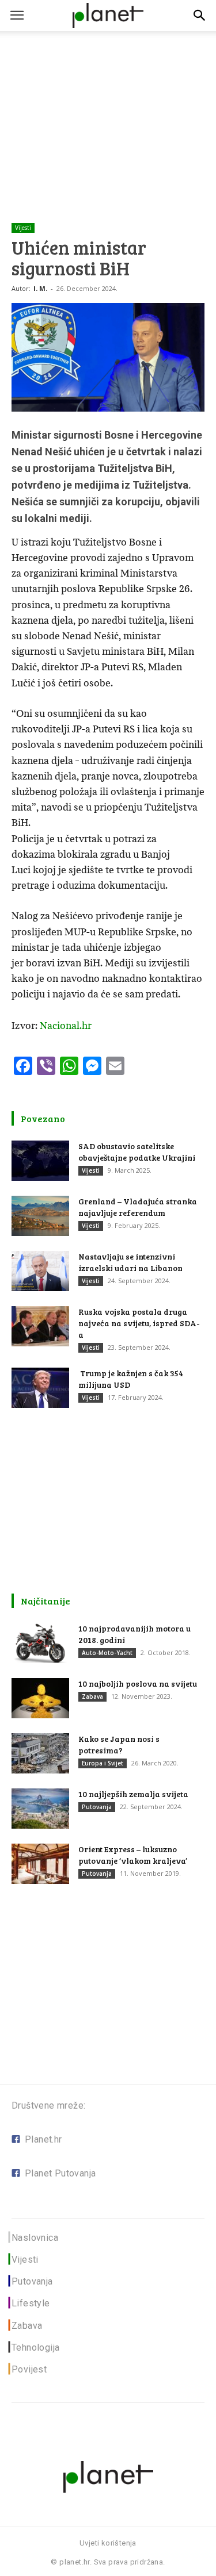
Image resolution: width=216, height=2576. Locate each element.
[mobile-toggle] (17, 16)
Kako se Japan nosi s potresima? (119, 1744)
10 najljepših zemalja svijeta (133, 1794)
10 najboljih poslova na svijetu (138, 1684)
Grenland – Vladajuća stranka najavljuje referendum (138, 1207)
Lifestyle (31, 2303)
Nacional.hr (66, 1026)
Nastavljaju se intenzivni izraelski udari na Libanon (130, 1262)
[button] (200, 16)
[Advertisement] (108, 109)
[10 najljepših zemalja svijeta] (40, 1809)
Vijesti (23, 228)
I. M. (40, 288)
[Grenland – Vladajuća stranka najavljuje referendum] (40, 1216)
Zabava (92, 1696)
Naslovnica (35, 2238)
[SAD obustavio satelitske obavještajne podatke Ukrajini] (40, 1161)
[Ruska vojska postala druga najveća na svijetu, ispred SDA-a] (40, 1326)
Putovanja (97, 1807)
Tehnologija (35, 2347)
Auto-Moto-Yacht (107, 1653)
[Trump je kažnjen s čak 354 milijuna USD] (40, 1388)
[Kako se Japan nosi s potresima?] (40, 1753)
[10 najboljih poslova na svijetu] (40, 1698)
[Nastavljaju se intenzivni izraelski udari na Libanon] (40, 1271)
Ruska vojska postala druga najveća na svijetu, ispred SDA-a (139, 1323)
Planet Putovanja (60, 2173)
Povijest (29, 2369)
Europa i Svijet (103, 1763)
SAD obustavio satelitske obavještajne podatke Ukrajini (137, 1152)
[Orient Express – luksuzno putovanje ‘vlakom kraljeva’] (40, 1864)
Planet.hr (43, 2139)
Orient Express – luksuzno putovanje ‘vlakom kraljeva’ (133, 1855)
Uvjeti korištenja (108, 2543)
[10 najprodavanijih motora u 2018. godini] (40, 1643)
